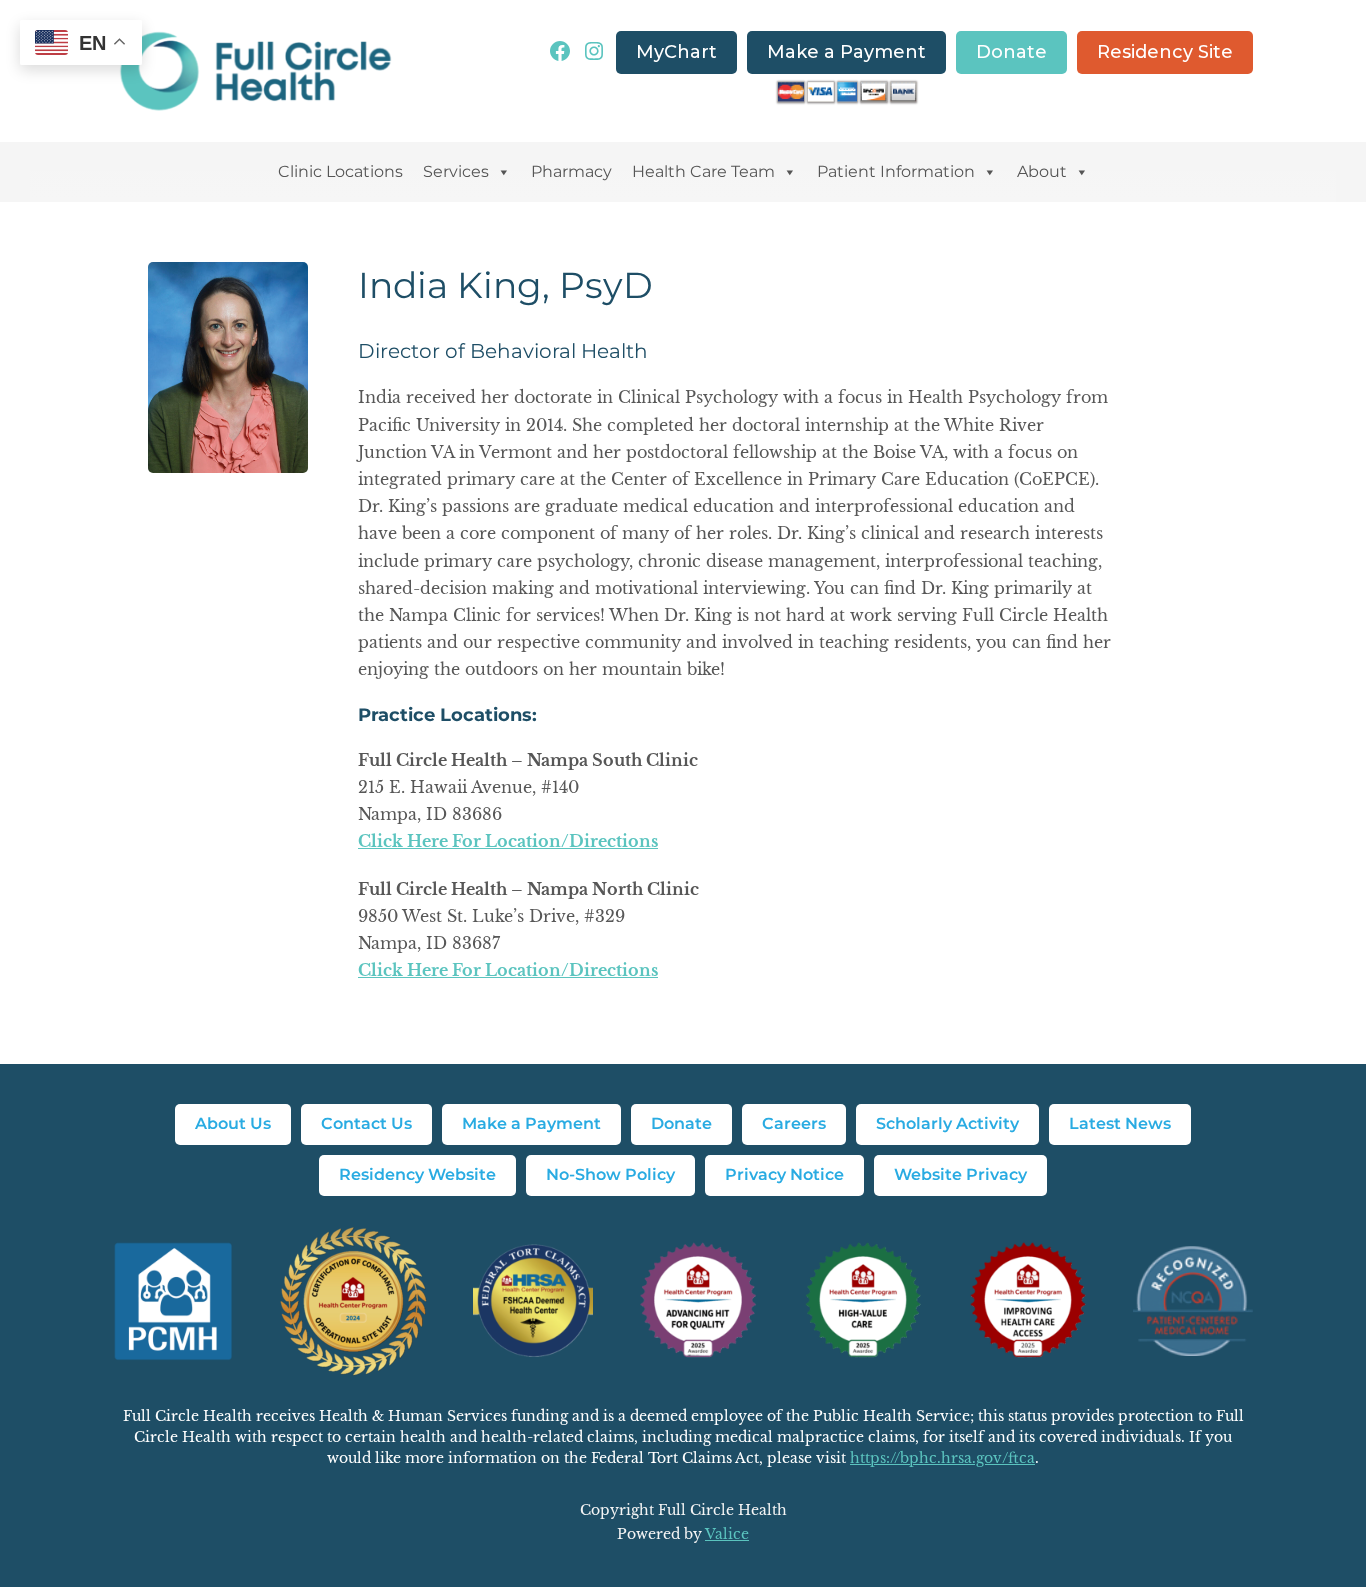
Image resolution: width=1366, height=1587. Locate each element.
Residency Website (417, 1174)
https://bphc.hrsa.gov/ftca (942, 1458)
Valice (727, 1534)
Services (456, 171)
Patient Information (896, 171)
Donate (1011, 52)
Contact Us (366, 1123)
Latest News (1120, 1123)
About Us (233, 1123)
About (1042, 171)
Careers (794, 1123)
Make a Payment (846, 52)
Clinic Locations (340, 171)
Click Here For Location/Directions (508, 841)
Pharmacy (571, 171)
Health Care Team (703, 171)
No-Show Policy (610, 1174)
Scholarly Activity (947, 1123)
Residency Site (1165, 52)
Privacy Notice (784, 1174)
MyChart (676, 52)
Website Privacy (960, 1174)
